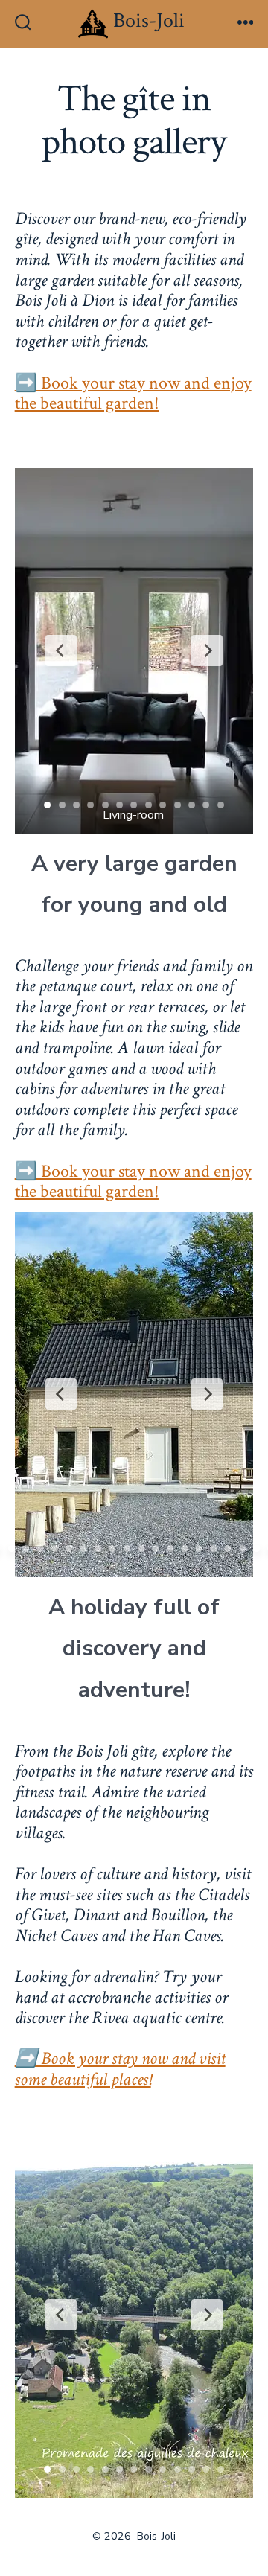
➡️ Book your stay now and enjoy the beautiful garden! (133, 393)
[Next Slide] (207, 651)
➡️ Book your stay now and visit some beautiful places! (120, 2069)
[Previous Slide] (61, 651)
